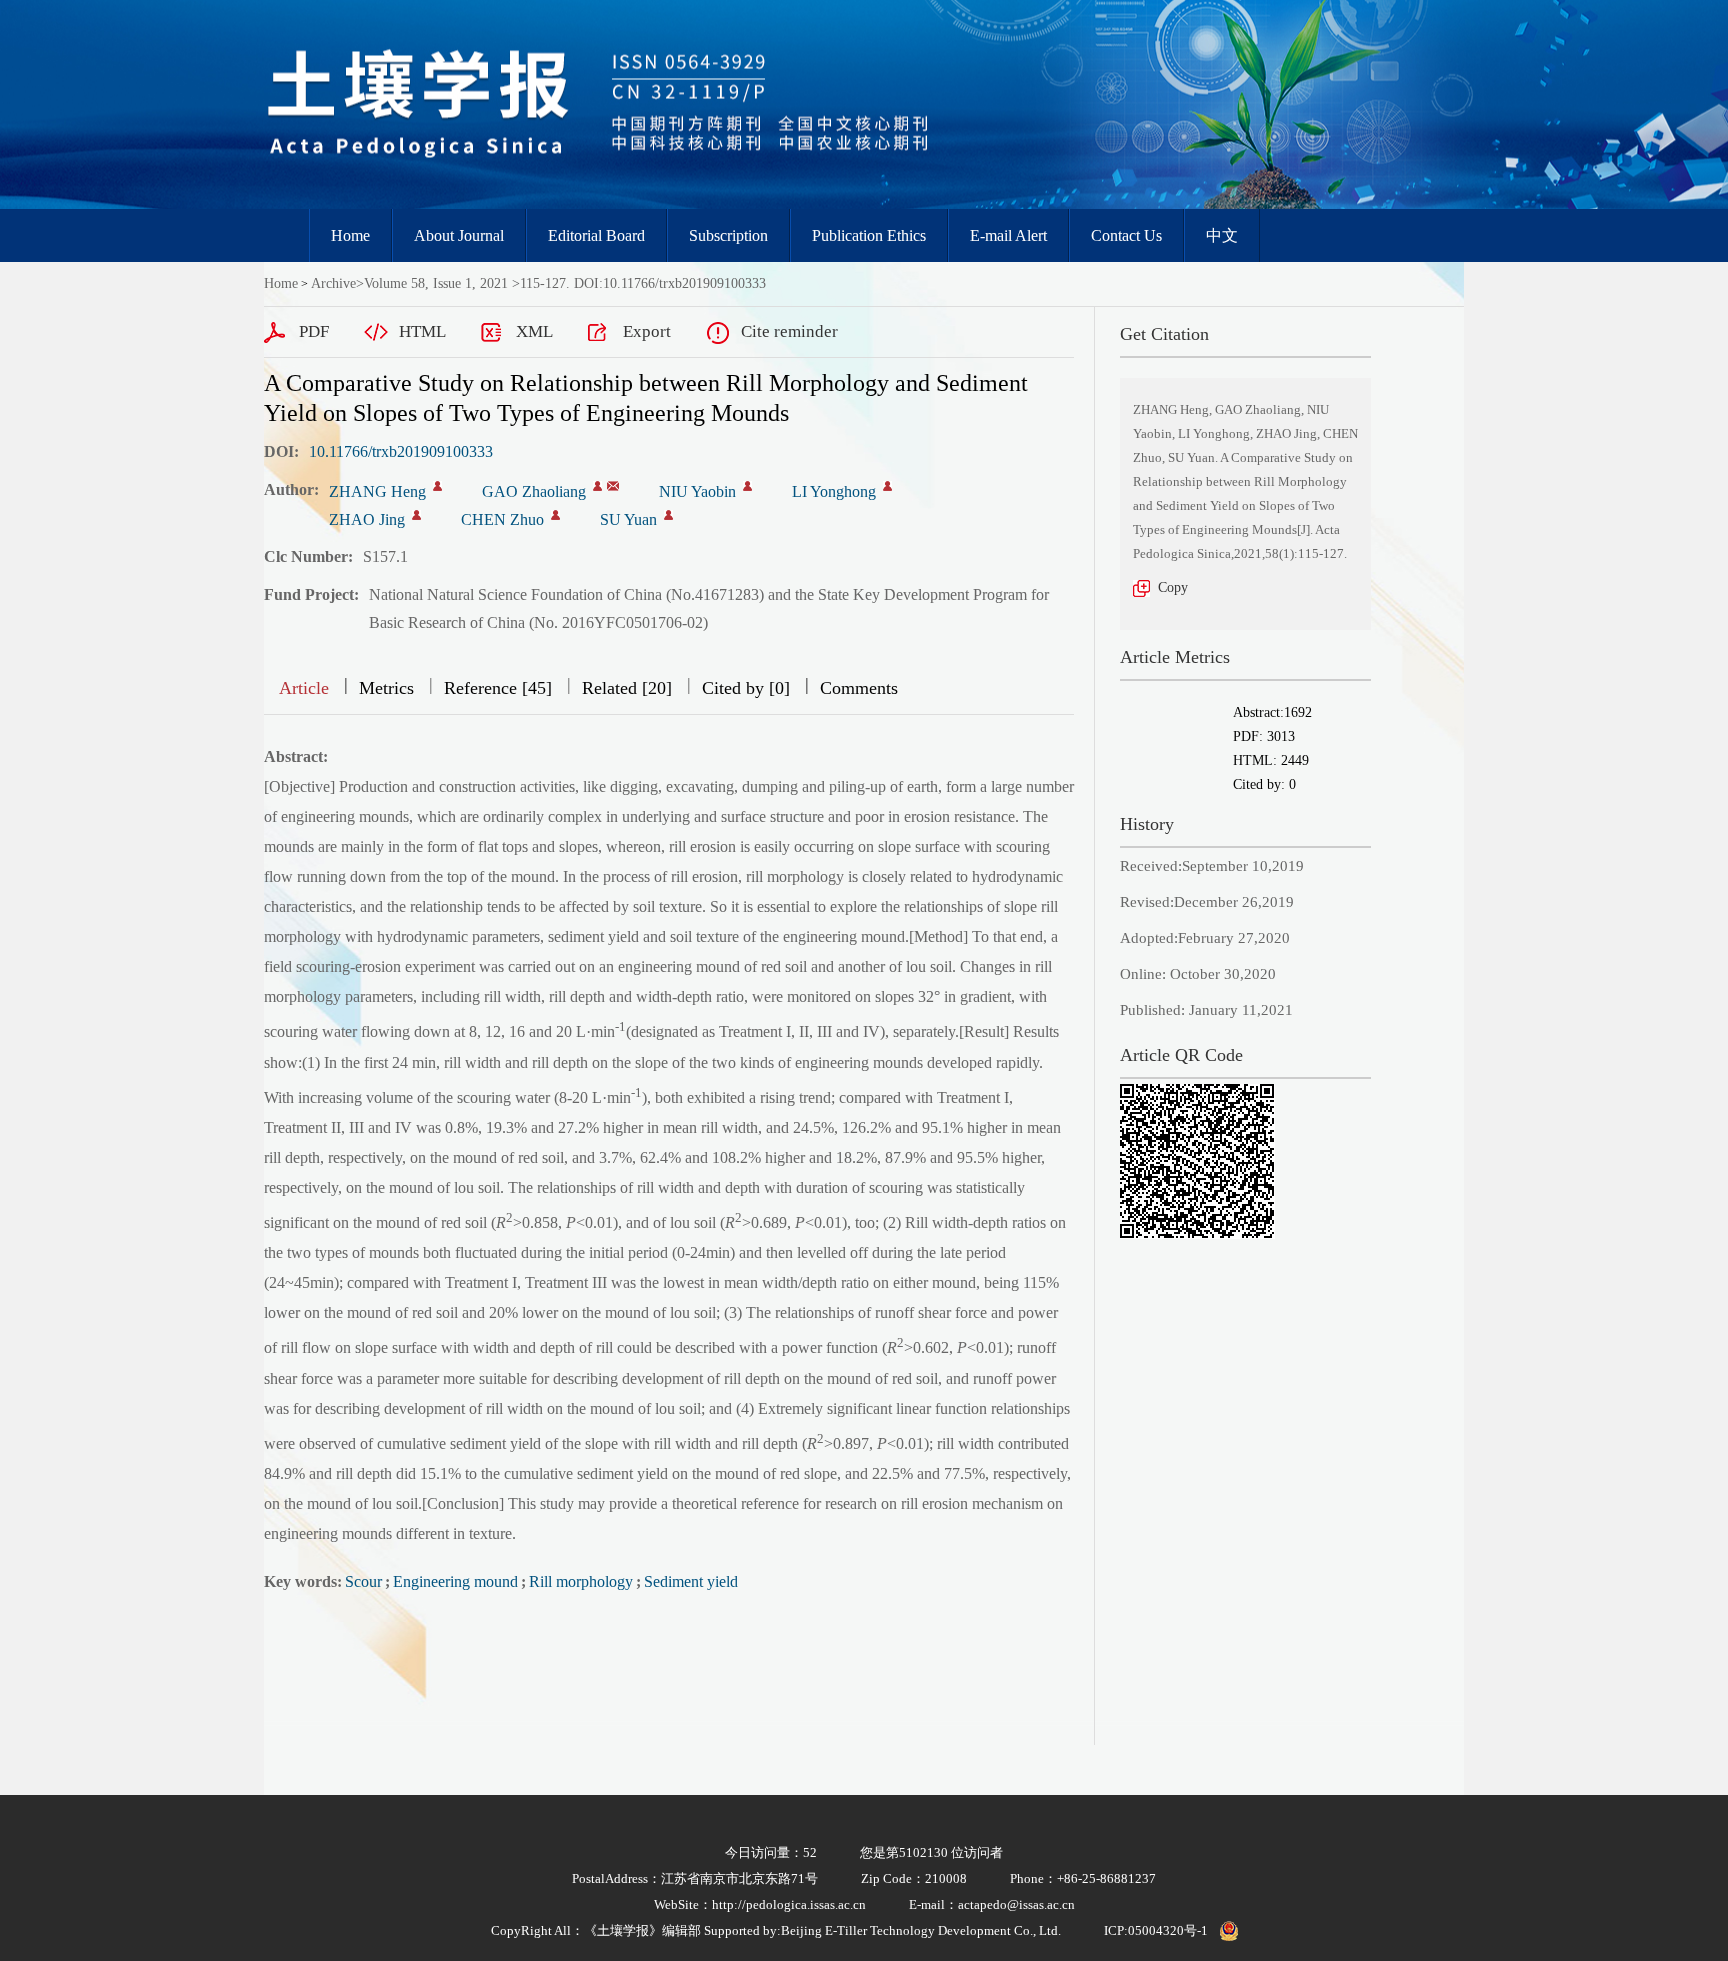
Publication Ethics (869, 235)
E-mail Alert (1008, 235)
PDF (314, 331)
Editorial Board (596, 235)
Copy (1173, 587)
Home (350, 235)
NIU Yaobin (697, 491)
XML (534, 331)
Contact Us (1126, 235)
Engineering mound (455, 1581)
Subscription (728, 235)
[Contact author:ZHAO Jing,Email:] (416, 515)
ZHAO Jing (367, 519)
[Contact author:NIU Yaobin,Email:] (747, 486)
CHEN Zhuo (502, 519)
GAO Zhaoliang (534, 491)
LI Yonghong (834, 491)
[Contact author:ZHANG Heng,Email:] (437, 486)
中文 (1222, 235)
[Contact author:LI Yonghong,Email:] (887, 486)
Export (647, 331)
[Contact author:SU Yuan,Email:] (668, 515)
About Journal (459, 235)
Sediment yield (691, 1581)
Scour (363, 1581)
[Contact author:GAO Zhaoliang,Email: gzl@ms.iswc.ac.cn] (597, 486)
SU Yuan (628, 519)
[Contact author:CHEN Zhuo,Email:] (555, 515)
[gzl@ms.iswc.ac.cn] (613, 486)
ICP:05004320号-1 (1156, 1930)
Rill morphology (581, 1581)
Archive (333, 283)
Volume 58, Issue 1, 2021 (436, 283)
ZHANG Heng (377, 491)
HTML (422, 331)
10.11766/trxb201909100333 (401, 451)
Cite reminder (789, 331)
